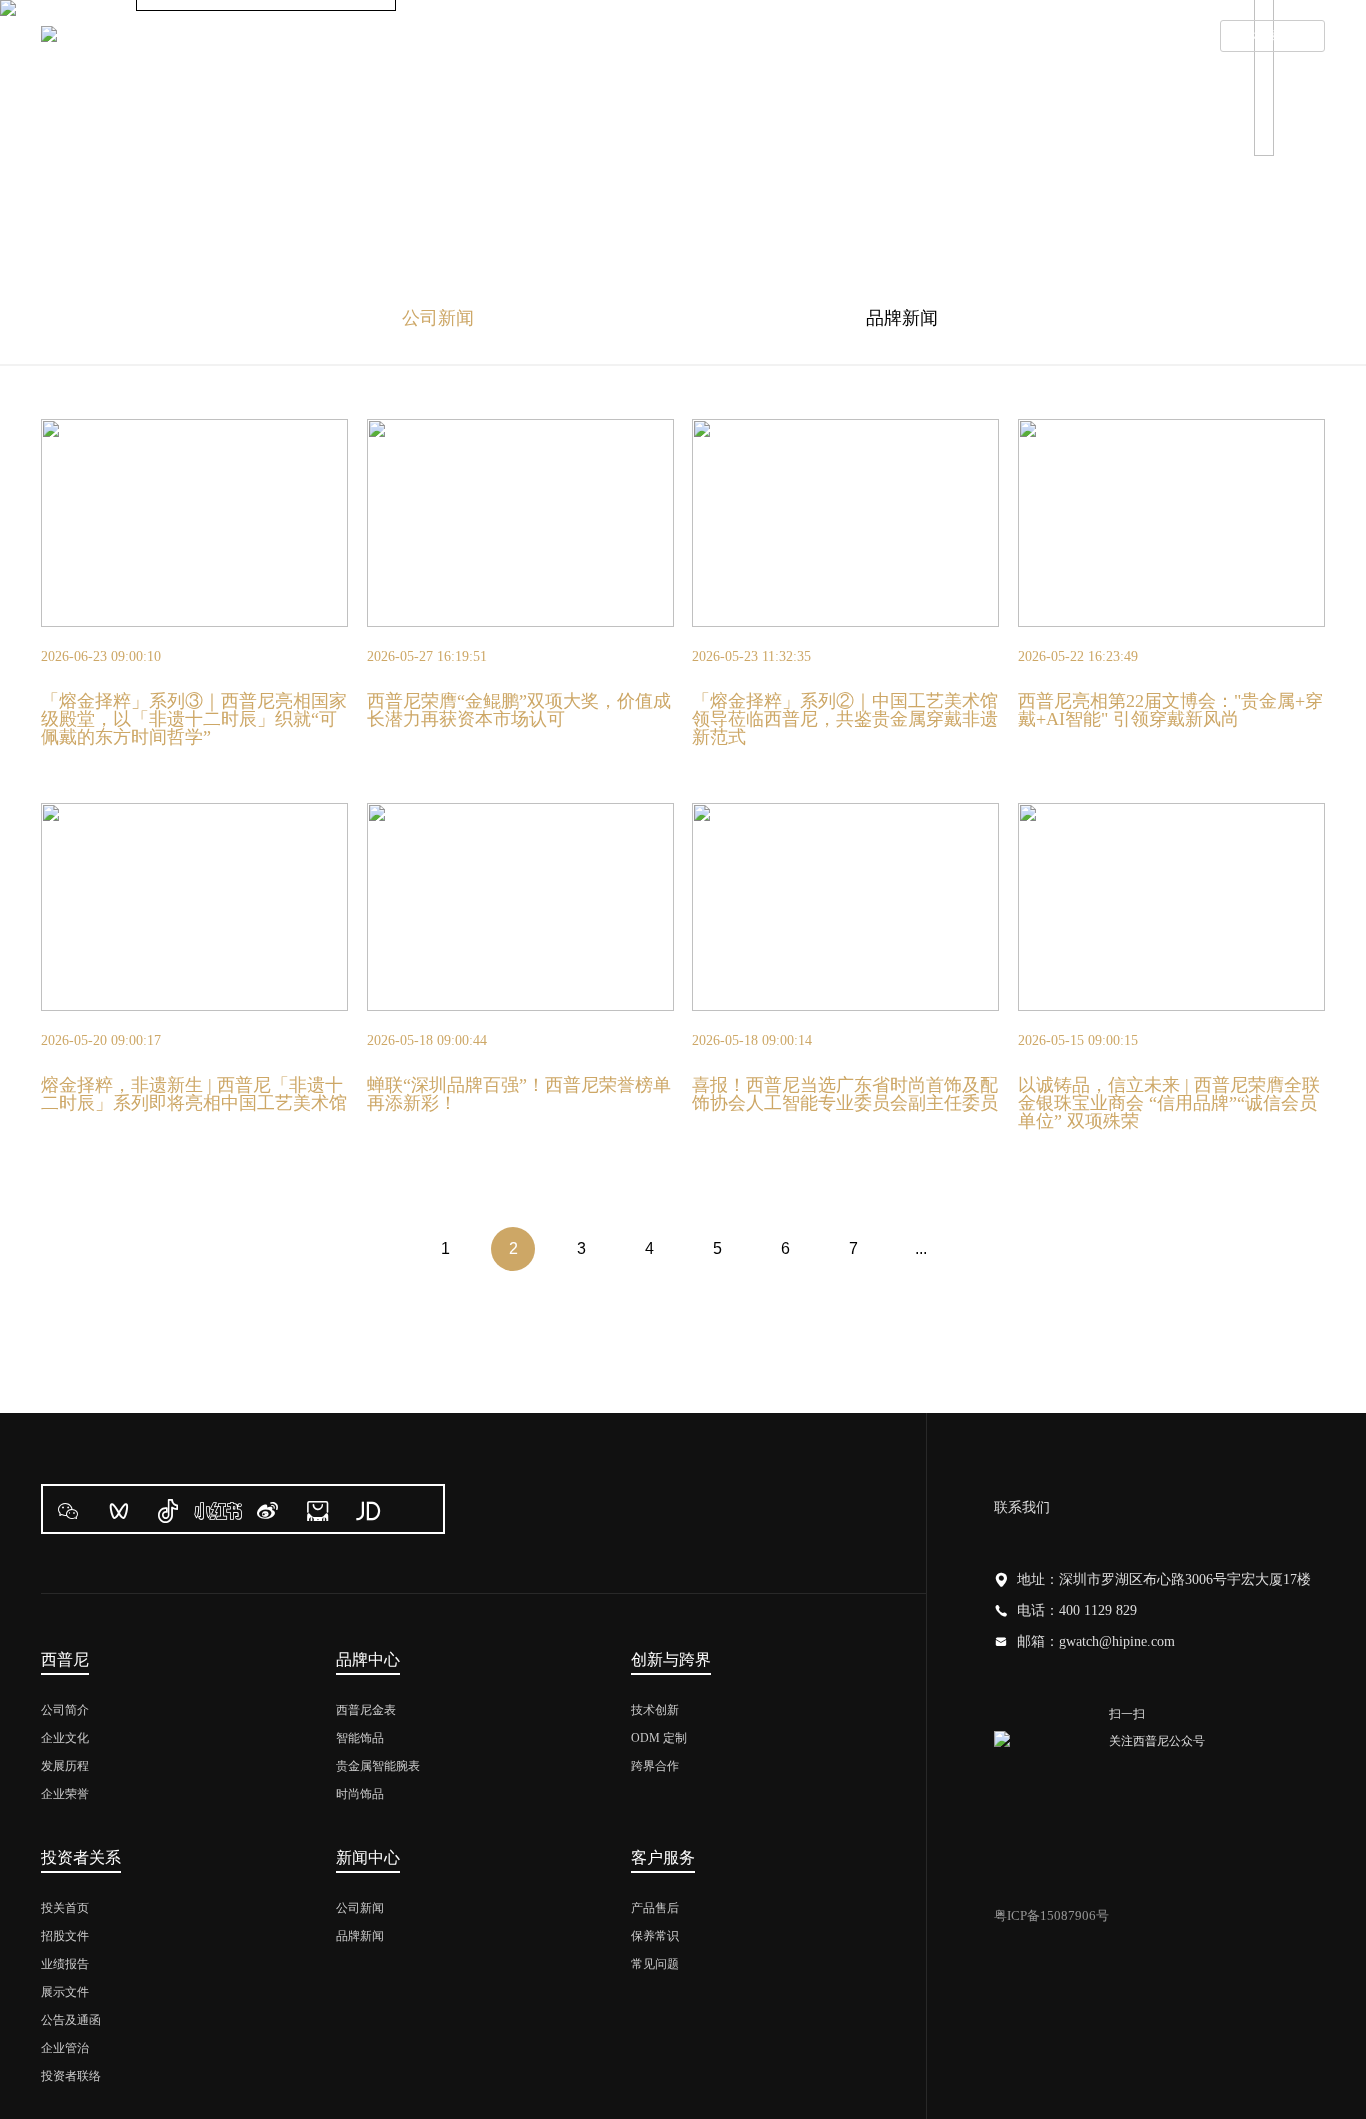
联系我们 (1142, 37)
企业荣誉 (65, 1794)
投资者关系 (727, 37)
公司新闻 (438, 318)
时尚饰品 (360, 1794)
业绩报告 (65, 1964)
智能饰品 (360, 1738)
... (921, 1248)
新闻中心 (870, 37)
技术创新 (655, 1710)
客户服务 (1006, 37)
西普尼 (305, 37)
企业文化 (65, 1738)
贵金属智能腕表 (378, 1766)
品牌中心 (434, 37)
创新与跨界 (577, 37)
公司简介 (65, 1710)
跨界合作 (655, 1766)
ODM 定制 (659, 1738)
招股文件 (65, 1936)
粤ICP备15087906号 (1051, 1915)
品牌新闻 (902, 318)
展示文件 (65, 1992)
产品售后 (655, 1908)
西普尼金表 (366, 1710)
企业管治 (65, 2048)
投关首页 (65, 1908)
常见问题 (655, 1964)
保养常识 (655, 1936)
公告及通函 (71, 2020)
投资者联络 (71, 2076)
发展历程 (65, 1766)
